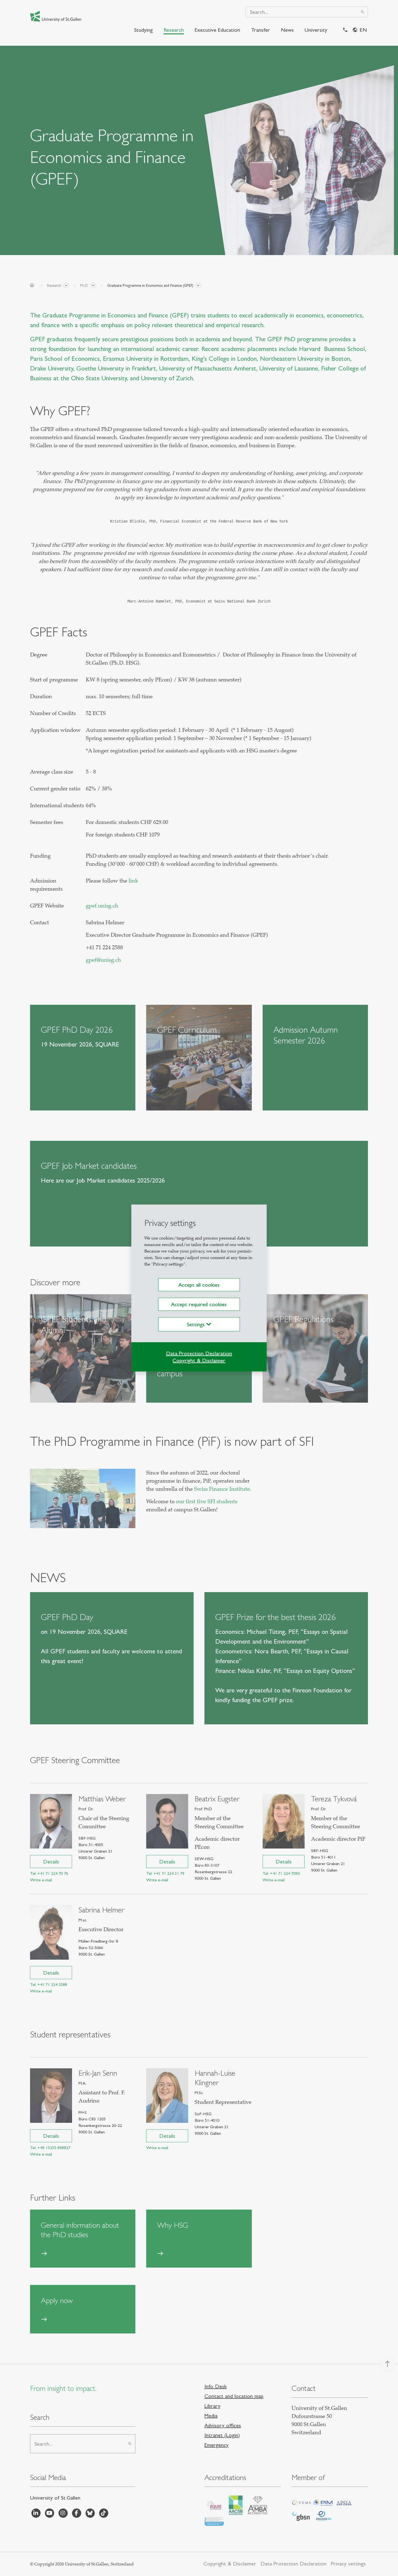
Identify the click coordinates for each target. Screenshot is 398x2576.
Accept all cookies (199, 1285)
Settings (197, 1324)
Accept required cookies (199, 1304)
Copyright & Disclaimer (199, 1360)
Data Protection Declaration (199, 1353)
